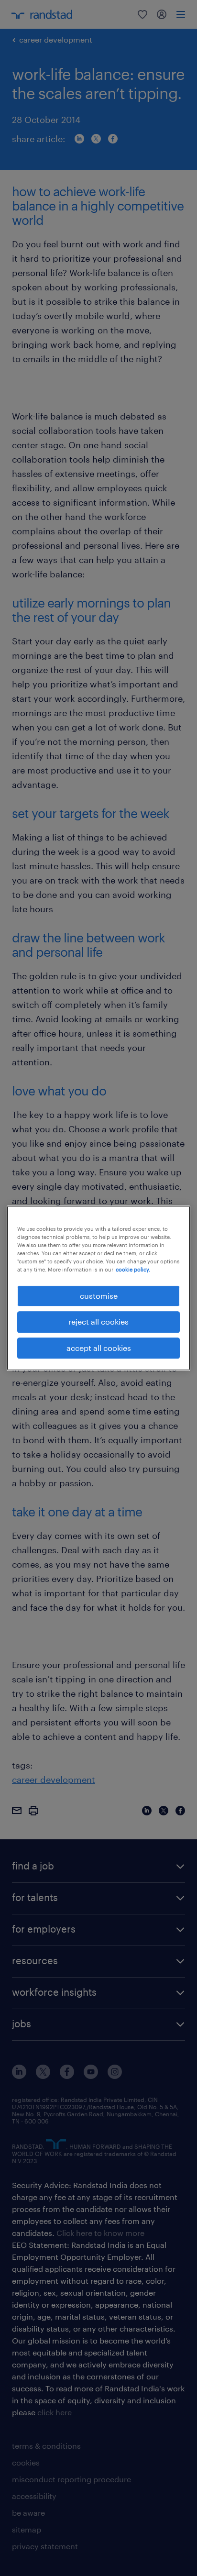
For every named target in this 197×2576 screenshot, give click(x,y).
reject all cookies (98, 1321)
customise (99, 1296)
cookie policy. (133, 1269)
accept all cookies (99, 1348)
